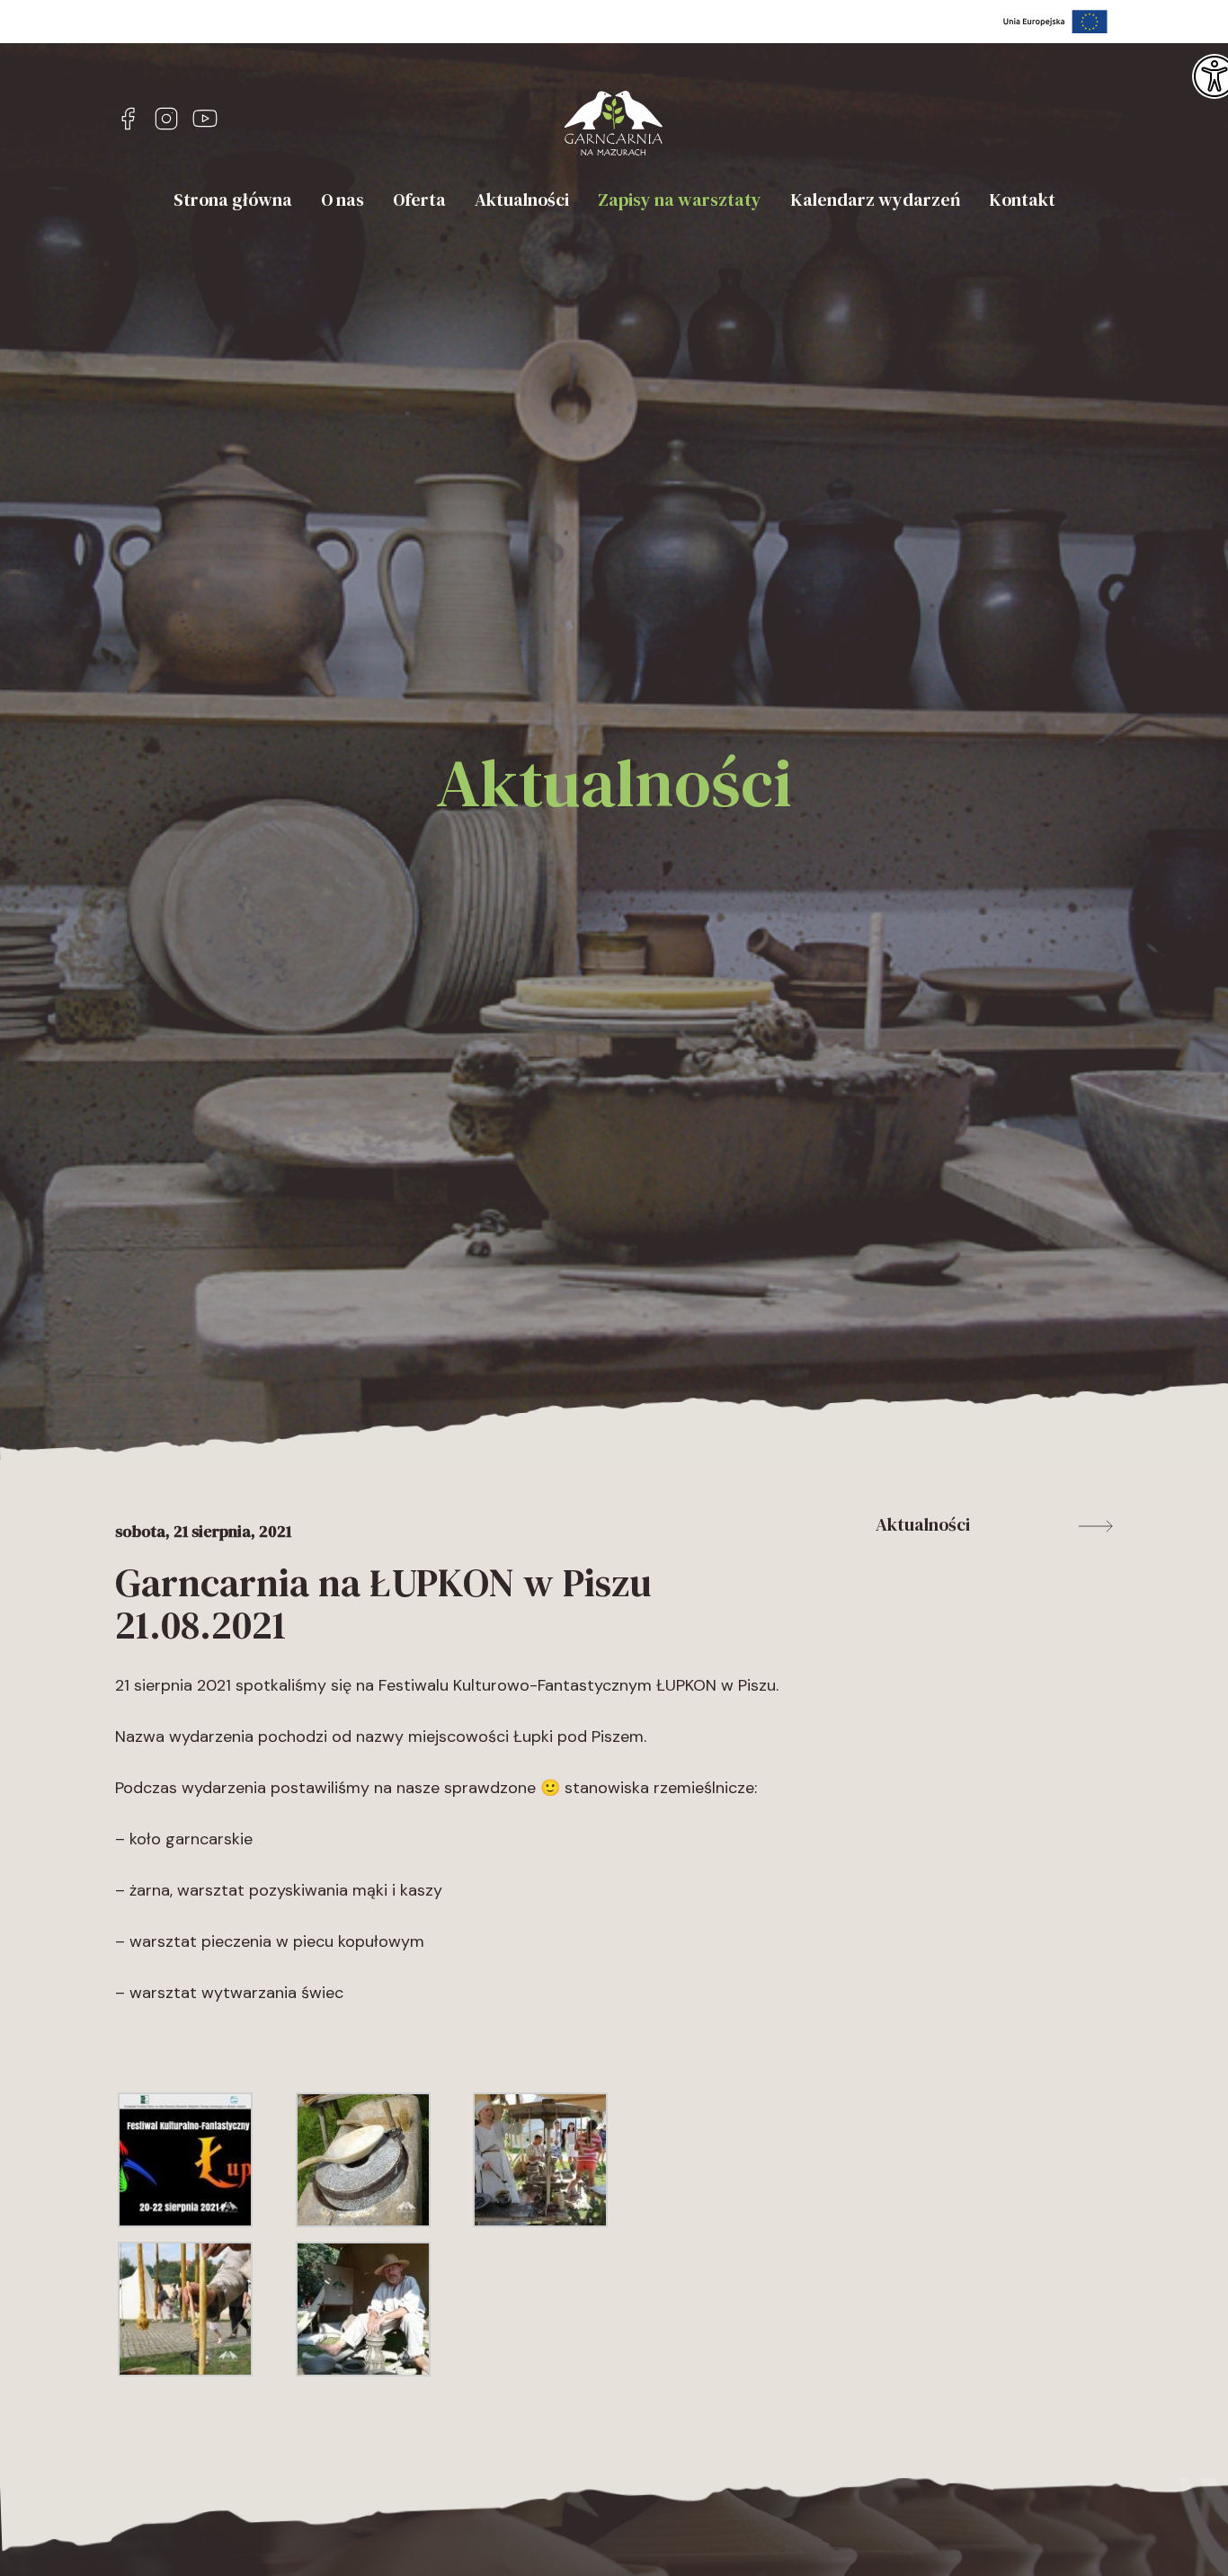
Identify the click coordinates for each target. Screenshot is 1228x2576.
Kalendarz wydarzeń (875, 200)
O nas (343, 200)
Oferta (419, 200)
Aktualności (522, 200)
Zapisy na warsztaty (680, 200)
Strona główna (233, 200)
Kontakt (1022, 200)
